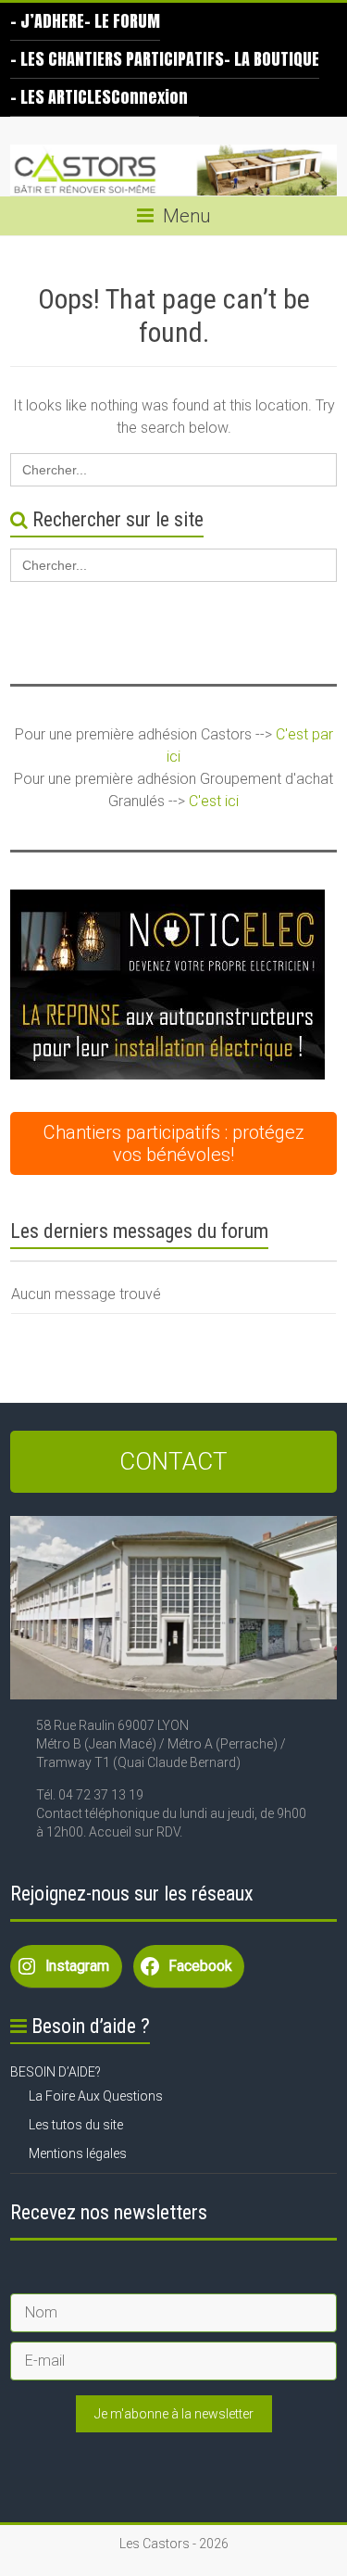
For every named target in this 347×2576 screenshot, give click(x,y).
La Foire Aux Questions (96, 2096)
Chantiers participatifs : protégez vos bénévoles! (174, 1143)
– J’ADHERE (47, 21)
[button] (167, 985)
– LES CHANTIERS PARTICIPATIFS (117, 59)
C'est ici (214, 801)
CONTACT (173, 1461)
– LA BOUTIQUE (272, 59)
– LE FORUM (122, 21)
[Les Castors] (173, 170)
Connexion (149, 97)
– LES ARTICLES (61, 97)
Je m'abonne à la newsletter (174, 2414)
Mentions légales (78, 2153)
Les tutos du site (76, 2125)
